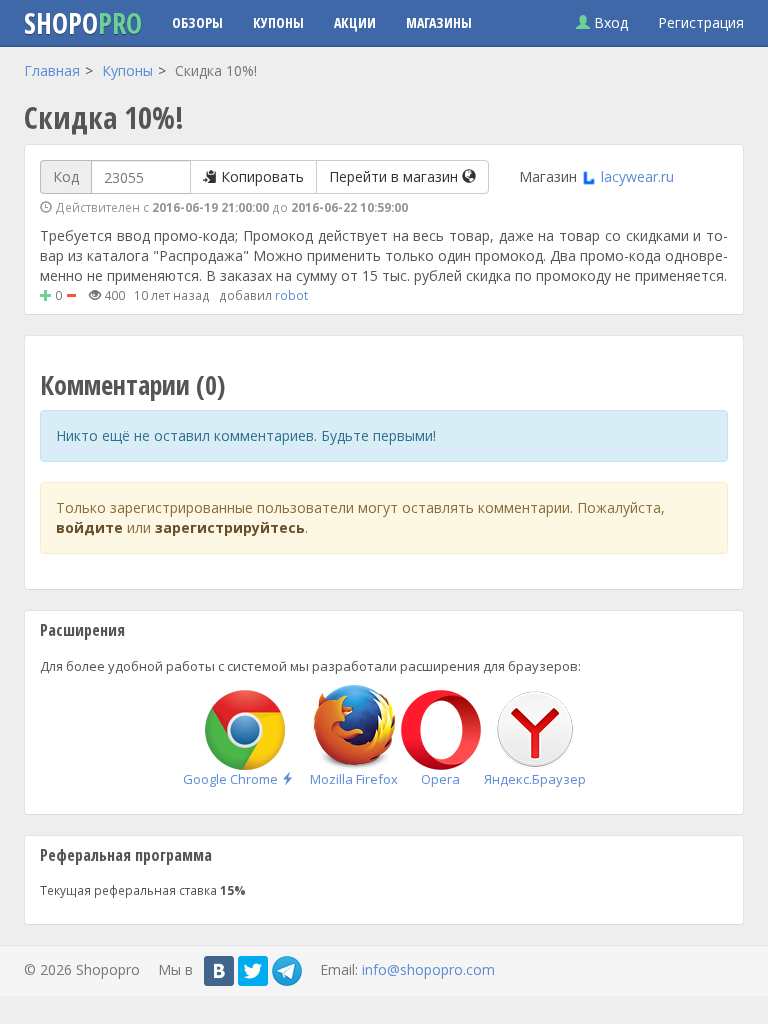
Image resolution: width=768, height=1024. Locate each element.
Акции (355, 22)
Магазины (439, 22)
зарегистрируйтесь (230, 527)
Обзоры (197, 22)
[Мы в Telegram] (287, 971)
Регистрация (701, 22)
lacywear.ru (637, 176)
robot (291, 295)
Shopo (83, 23)
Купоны (278, 22)
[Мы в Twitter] (253, 971)
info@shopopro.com (428, 968)
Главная (52, 70)
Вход (609, 22)
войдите (89, 527)
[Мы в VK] (219, 971)
